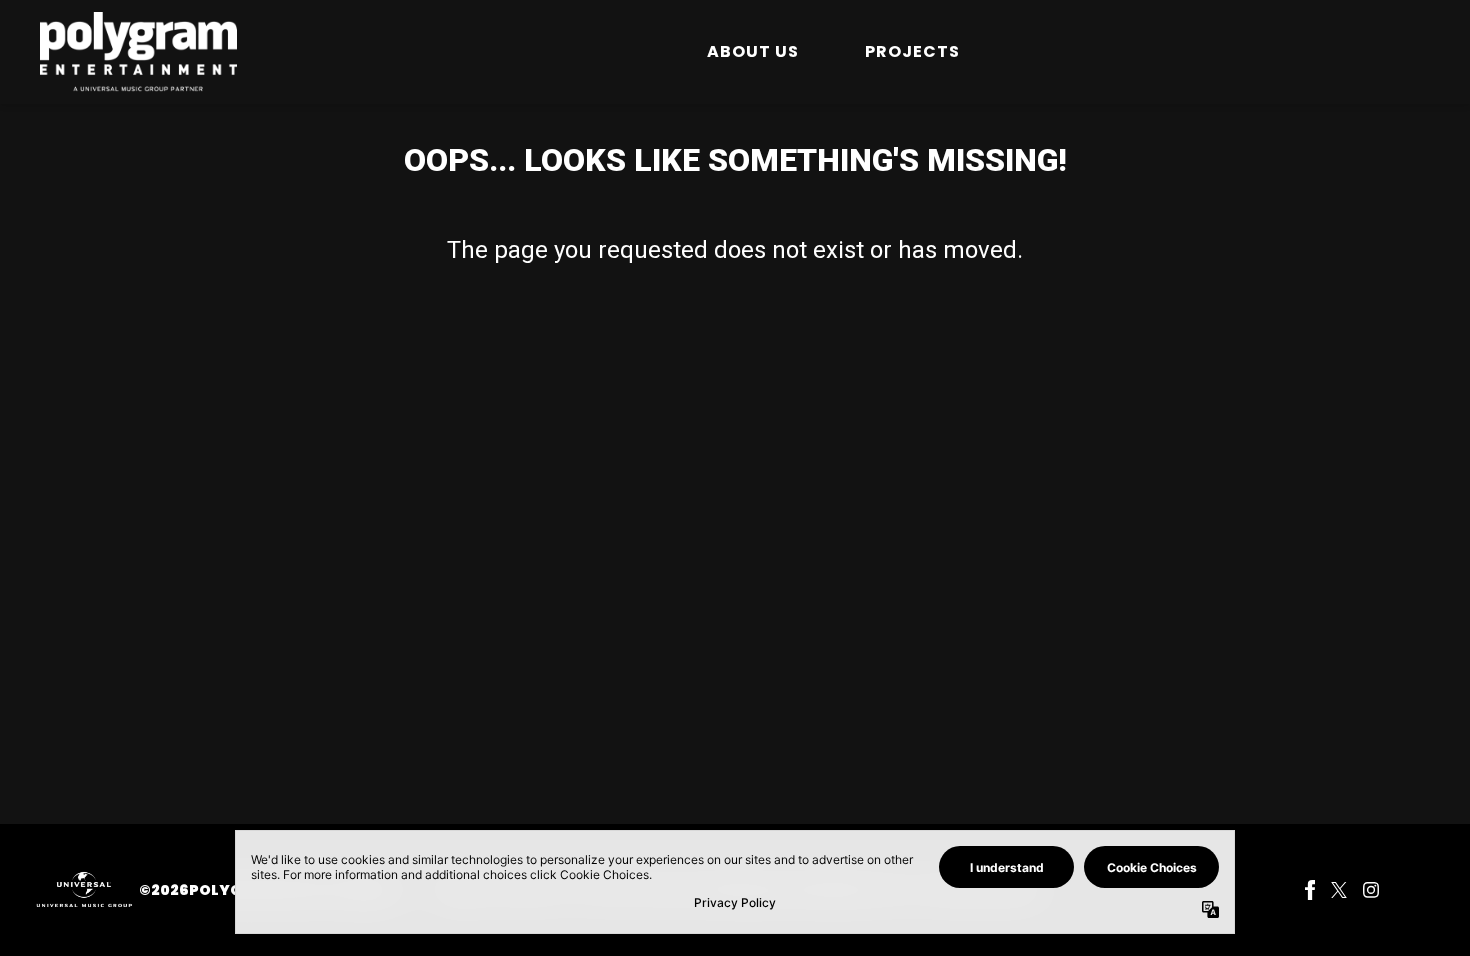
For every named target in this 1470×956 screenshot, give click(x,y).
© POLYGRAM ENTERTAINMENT (272, 890)
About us (753, 51)
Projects (912, 51)
